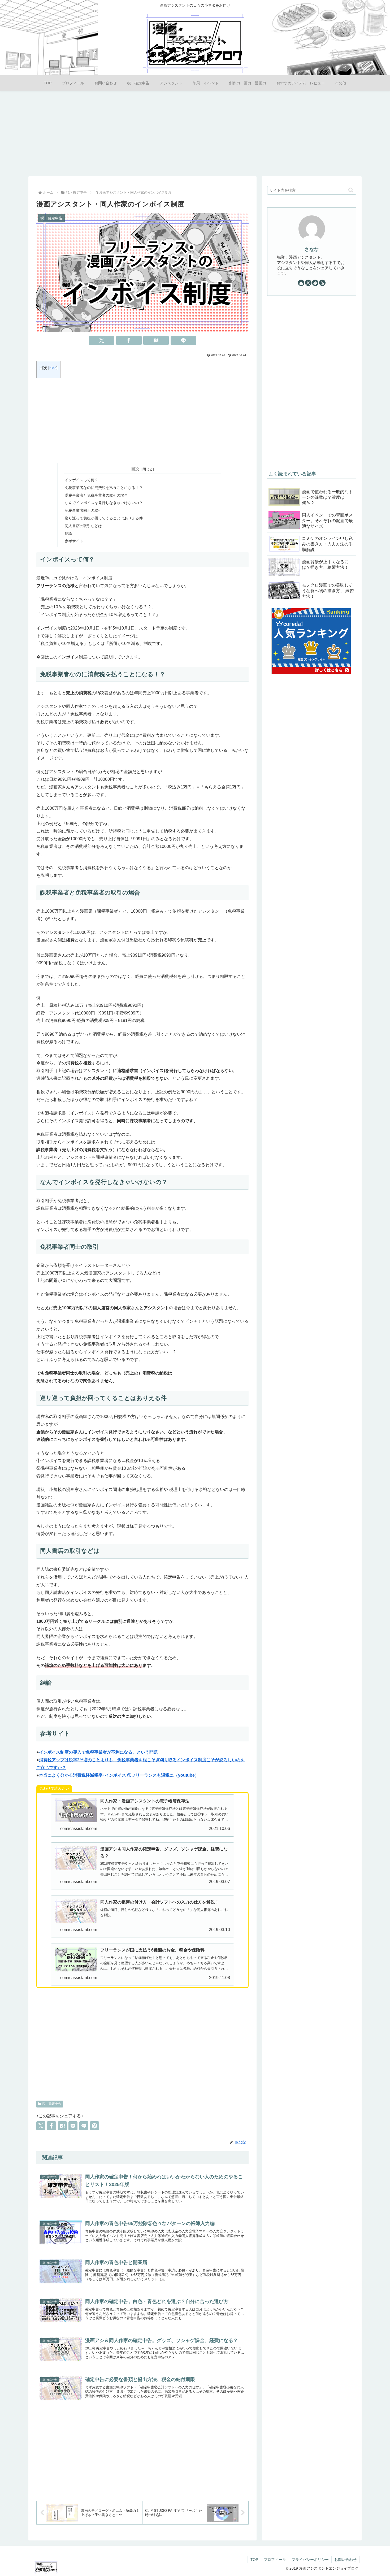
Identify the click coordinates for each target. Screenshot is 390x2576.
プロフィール (275, 2560)
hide (53, 368)
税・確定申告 (52, 2104)
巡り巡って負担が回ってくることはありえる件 (104, 518)
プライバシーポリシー (310, 2560)
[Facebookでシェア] (129, 340)
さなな (312, 249)
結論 (68, 534)
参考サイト (74, 541)
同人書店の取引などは (83, 526)
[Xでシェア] (102, 340)
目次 (135, 469)
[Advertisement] (195, 133)
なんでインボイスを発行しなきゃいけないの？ (104, 503)
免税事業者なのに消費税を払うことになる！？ (104, 488)
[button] (351, 190)
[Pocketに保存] (73, 2126)
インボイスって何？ (81, 480)
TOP (254, 2560)
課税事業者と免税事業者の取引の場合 (96, 495)
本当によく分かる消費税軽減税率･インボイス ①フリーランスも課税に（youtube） (119, 1775)
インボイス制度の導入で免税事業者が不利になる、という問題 (98, 1752)
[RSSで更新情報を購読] (322, 283)
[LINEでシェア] (183, 340)
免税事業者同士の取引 (83, 510)
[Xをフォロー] (308, 283)
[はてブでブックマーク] (156, 340)
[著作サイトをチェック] (301, 283)
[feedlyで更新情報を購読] (315, 283)
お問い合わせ (345, 2560)
